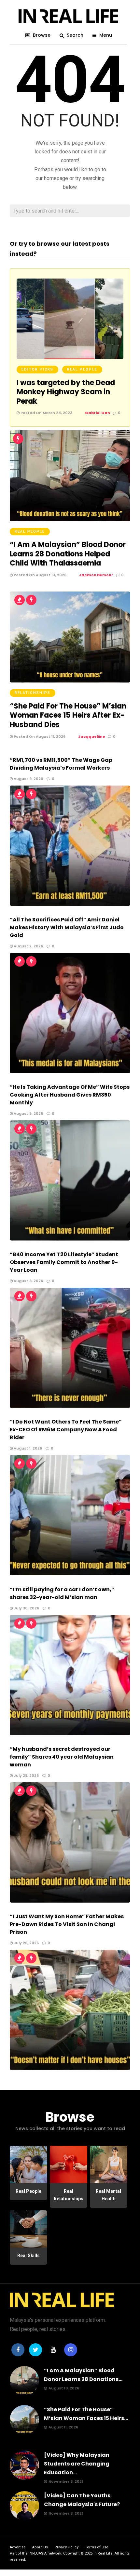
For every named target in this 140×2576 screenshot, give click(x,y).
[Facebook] (18, 2350)
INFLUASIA (38, 2553)
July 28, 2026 (26, 1776)
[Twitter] (35, 2350)
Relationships (33, 693)
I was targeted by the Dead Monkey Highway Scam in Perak (66, 392)
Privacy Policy (66, 2547)
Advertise (18, 2547)
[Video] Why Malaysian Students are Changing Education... (77, 2464)
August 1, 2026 (27, 1448)
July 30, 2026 (26, 1608)
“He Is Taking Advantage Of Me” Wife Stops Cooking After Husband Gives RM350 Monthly (70, 1095)
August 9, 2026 (28, 779)
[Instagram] (71, 2350)
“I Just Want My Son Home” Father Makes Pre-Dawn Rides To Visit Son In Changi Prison (67, 1924)
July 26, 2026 (26, 1943)
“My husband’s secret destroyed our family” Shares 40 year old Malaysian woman (62, 1757)
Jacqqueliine (92, 736)
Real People (82, 369)
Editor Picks (37, 369)
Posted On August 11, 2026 (39, 736)
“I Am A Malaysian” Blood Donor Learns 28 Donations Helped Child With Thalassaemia (68, 554)
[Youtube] (53, 2350)
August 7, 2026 (28, 946)
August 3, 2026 (28, 1281)
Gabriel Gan (98, 413)
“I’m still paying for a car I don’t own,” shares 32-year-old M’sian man (62, 1593)
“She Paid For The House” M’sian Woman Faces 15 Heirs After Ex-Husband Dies (68, 715)
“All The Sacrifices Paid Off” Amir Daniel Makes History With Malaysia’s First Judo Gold (67, 927)
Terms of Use (97, 2547)
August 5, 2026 (28, 1113)
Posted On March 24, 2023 (46, 413)
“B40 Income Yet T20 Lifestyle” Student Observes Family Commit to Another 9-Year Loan (64, 1262)
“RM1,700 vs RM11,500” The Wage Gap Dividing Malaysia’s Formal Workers (61, 764)
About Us (40, 2547)
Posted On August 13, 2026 (40, 575)
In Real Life (103, 2553)
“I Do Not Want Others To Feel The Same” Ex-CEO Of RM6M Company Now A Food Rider (66, 1430)
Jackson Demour (96, 575)
